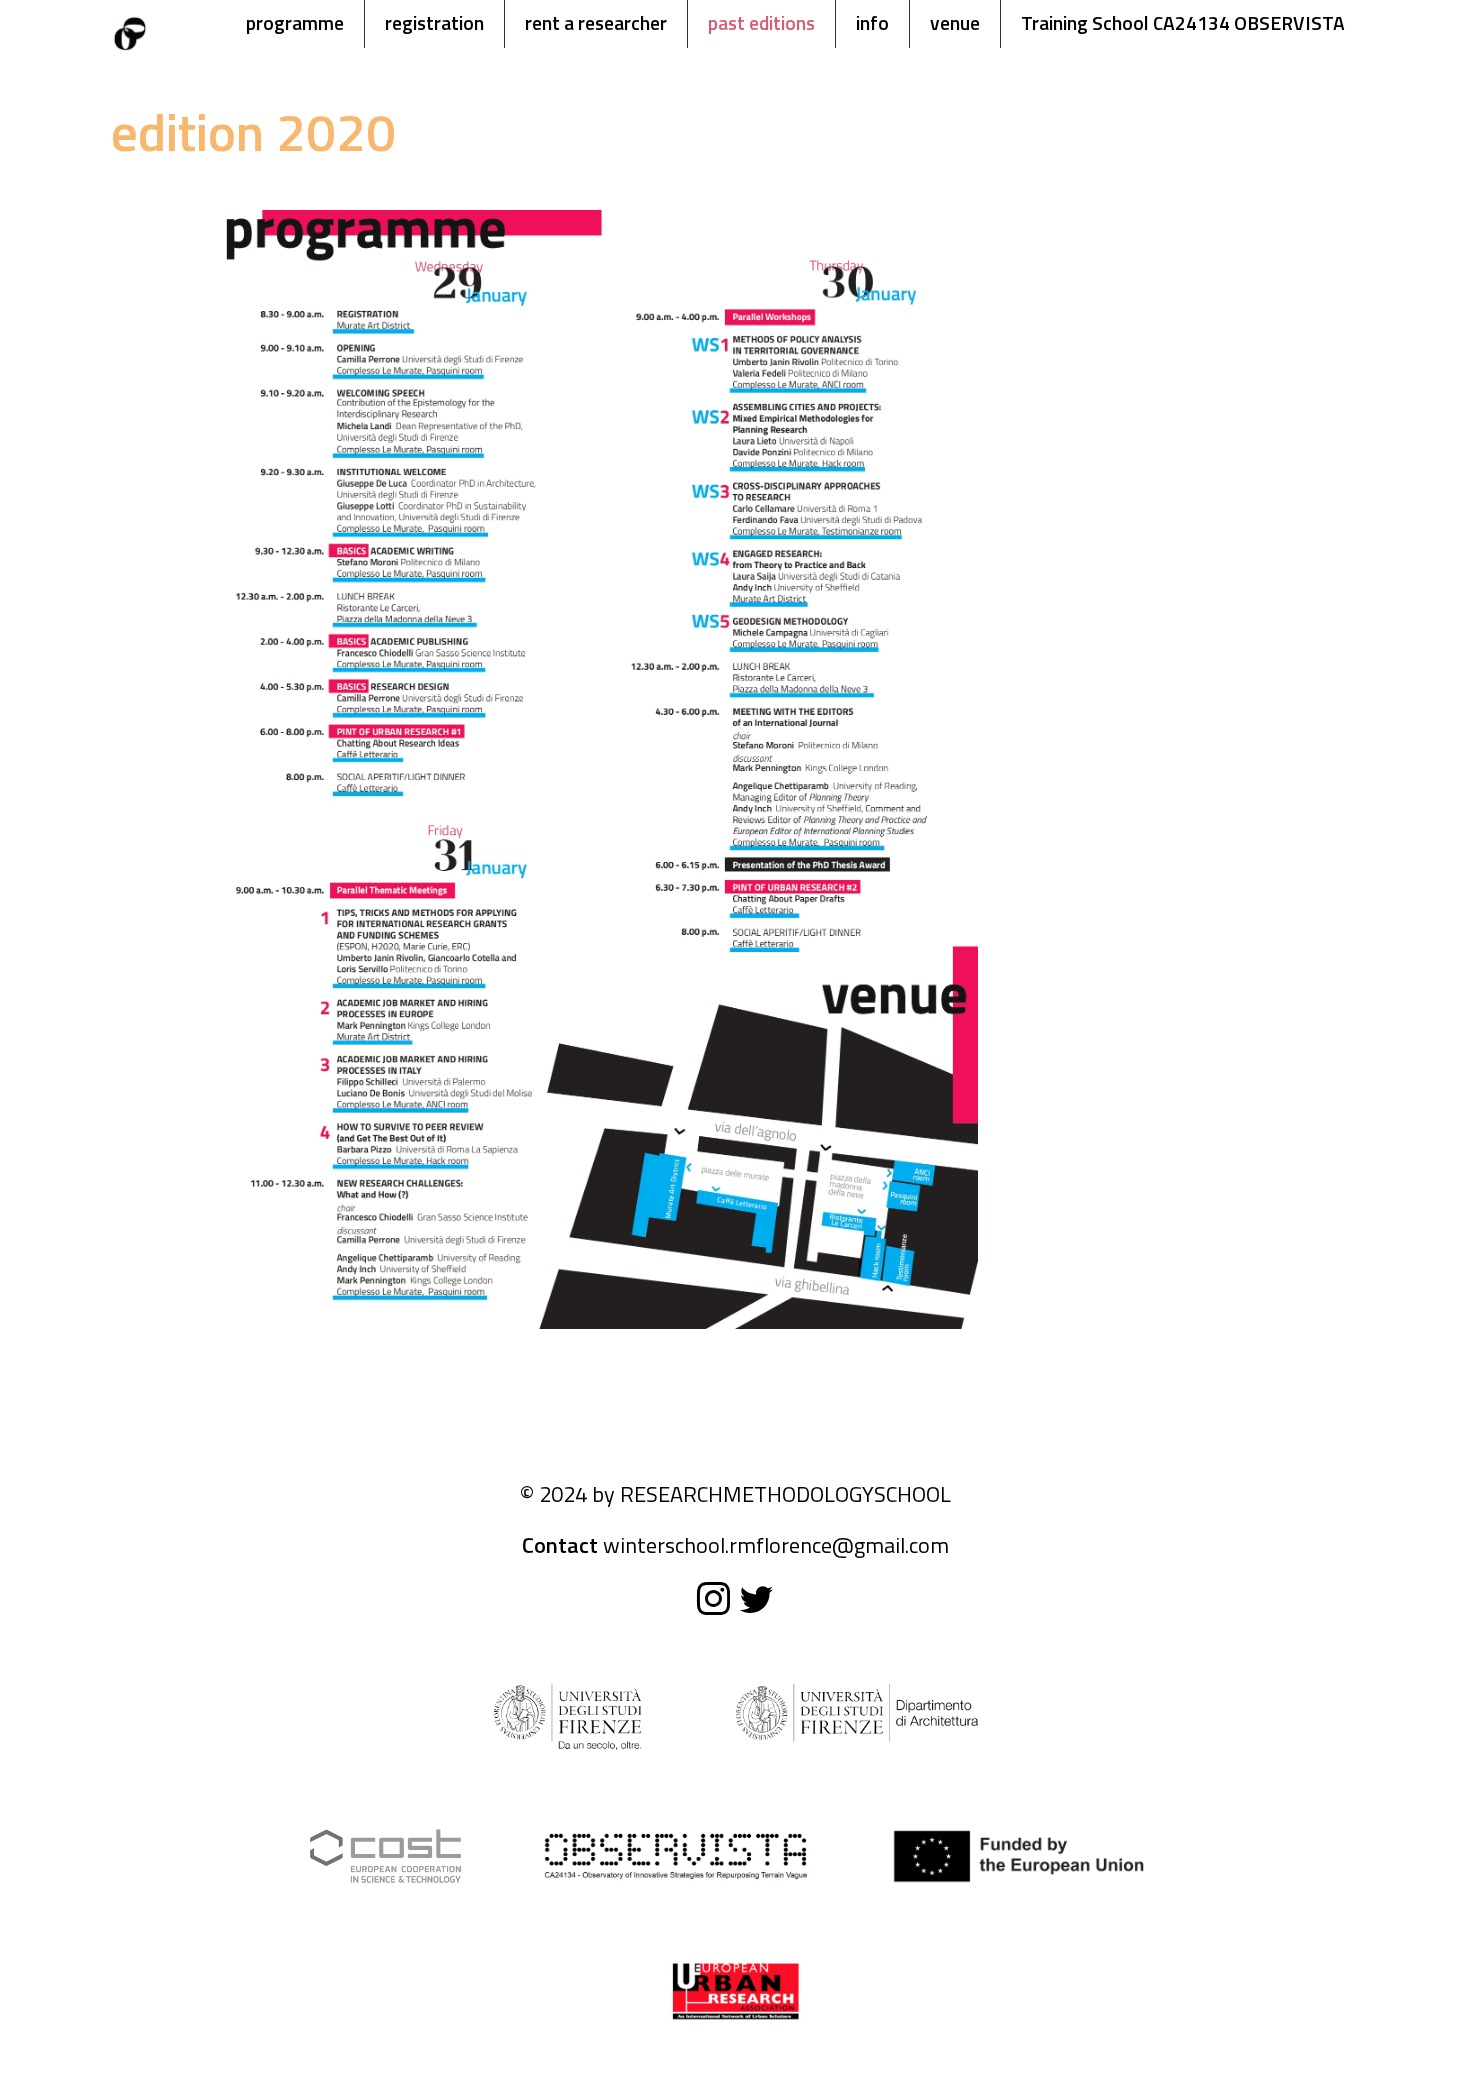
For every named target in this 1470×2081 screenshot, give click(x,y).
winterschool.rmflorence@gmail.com (776, 1545)
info (872, 23)
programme (295, 23)
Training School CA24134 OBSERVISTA (1183, 23)
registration (434, 23)
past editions (761, 23)
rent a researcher (596, 23)
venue (955, 23)
